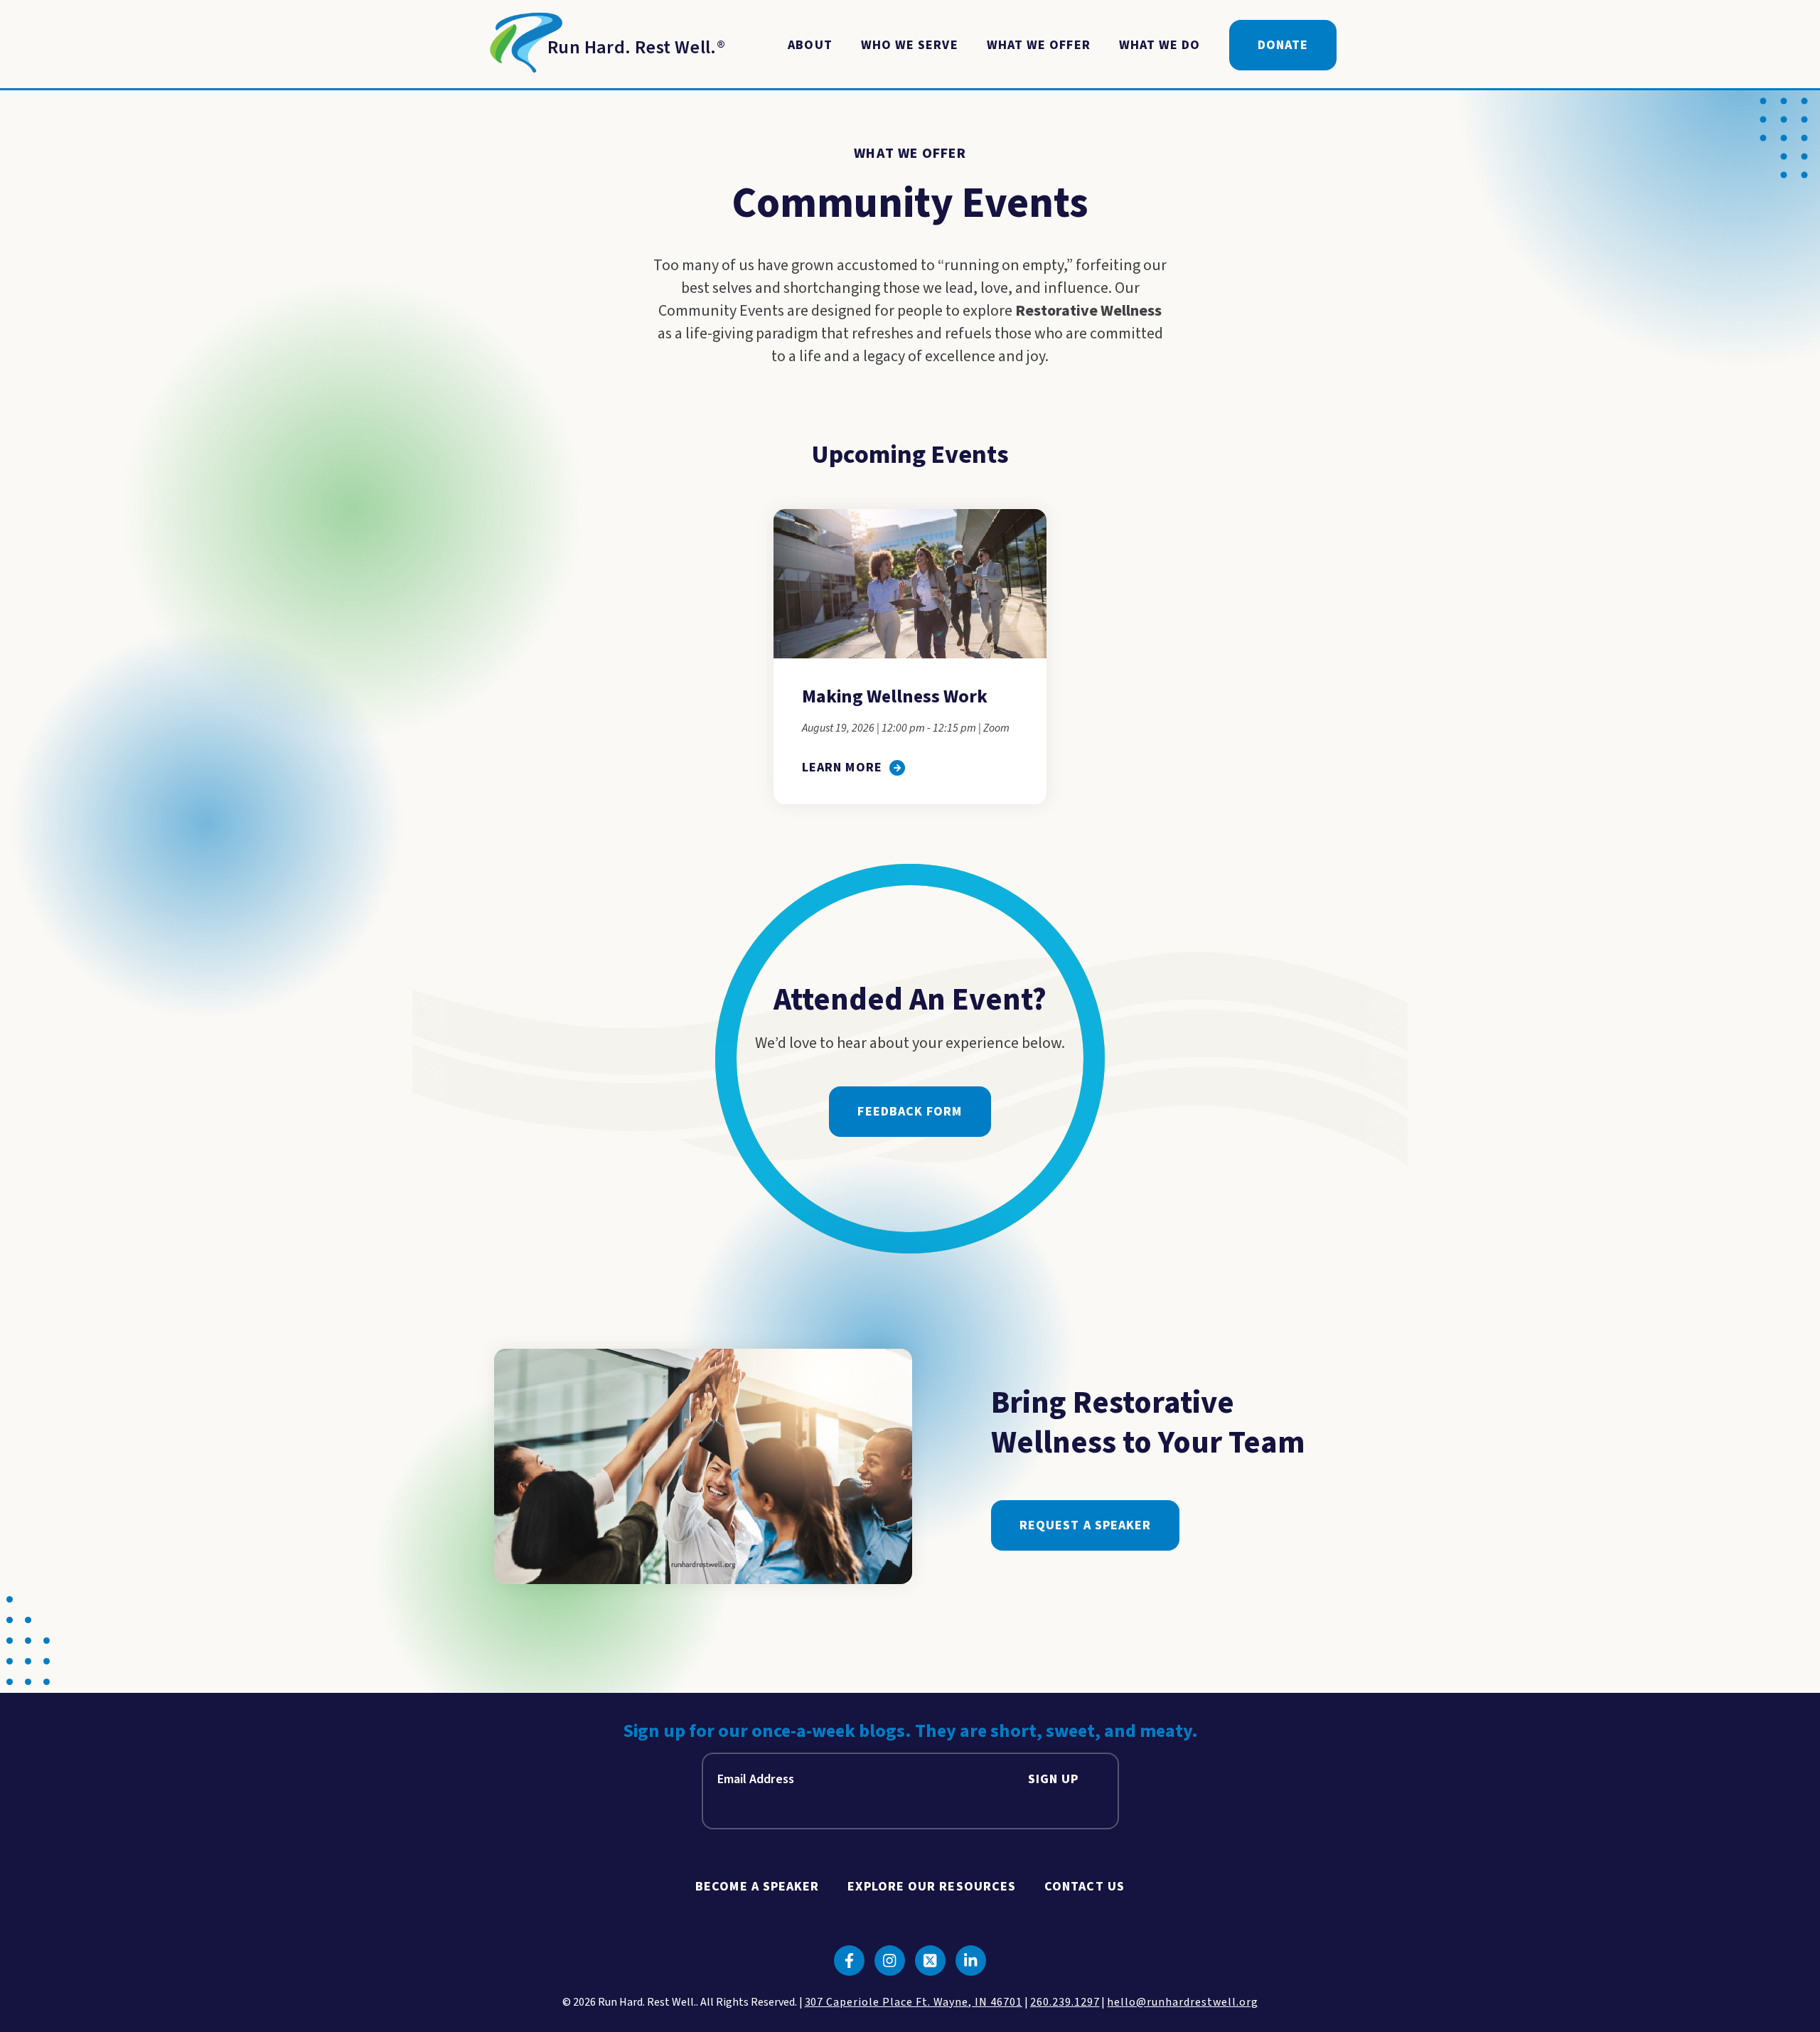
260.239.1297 (1065, 2002)
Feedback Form (910, 1112)
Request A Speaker (1085, 1525)
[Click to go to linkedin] (971, 1961)
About (810, 45)
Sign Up (1054, 1779)
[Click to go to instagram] (890, 1961)
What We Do (1160, 45)
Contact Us (1085, 1887)
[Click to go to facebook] (849, 1961)
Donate (1283, 45)
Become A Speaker (757, 1887)
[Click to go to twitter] (930, 1961)
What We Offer (1039, 45)
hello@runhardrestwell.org (1182, 2002)
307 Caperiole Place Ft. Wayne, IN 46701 (914, 2002)
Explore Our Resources (932, 1887)
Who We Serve (910, 45)
